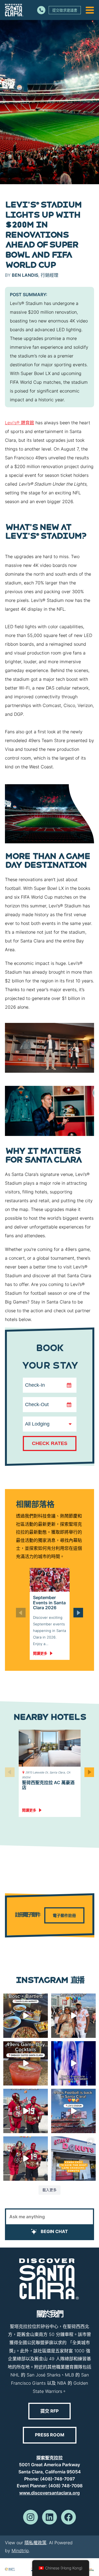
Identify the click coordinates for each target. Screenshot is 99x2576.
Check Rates (50, 1443)
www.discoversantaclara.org (50, 2493)
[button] (78, 1613)
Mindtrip (20, 2551)
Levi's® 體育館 (20, 423)
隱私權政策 (35, 2543)
